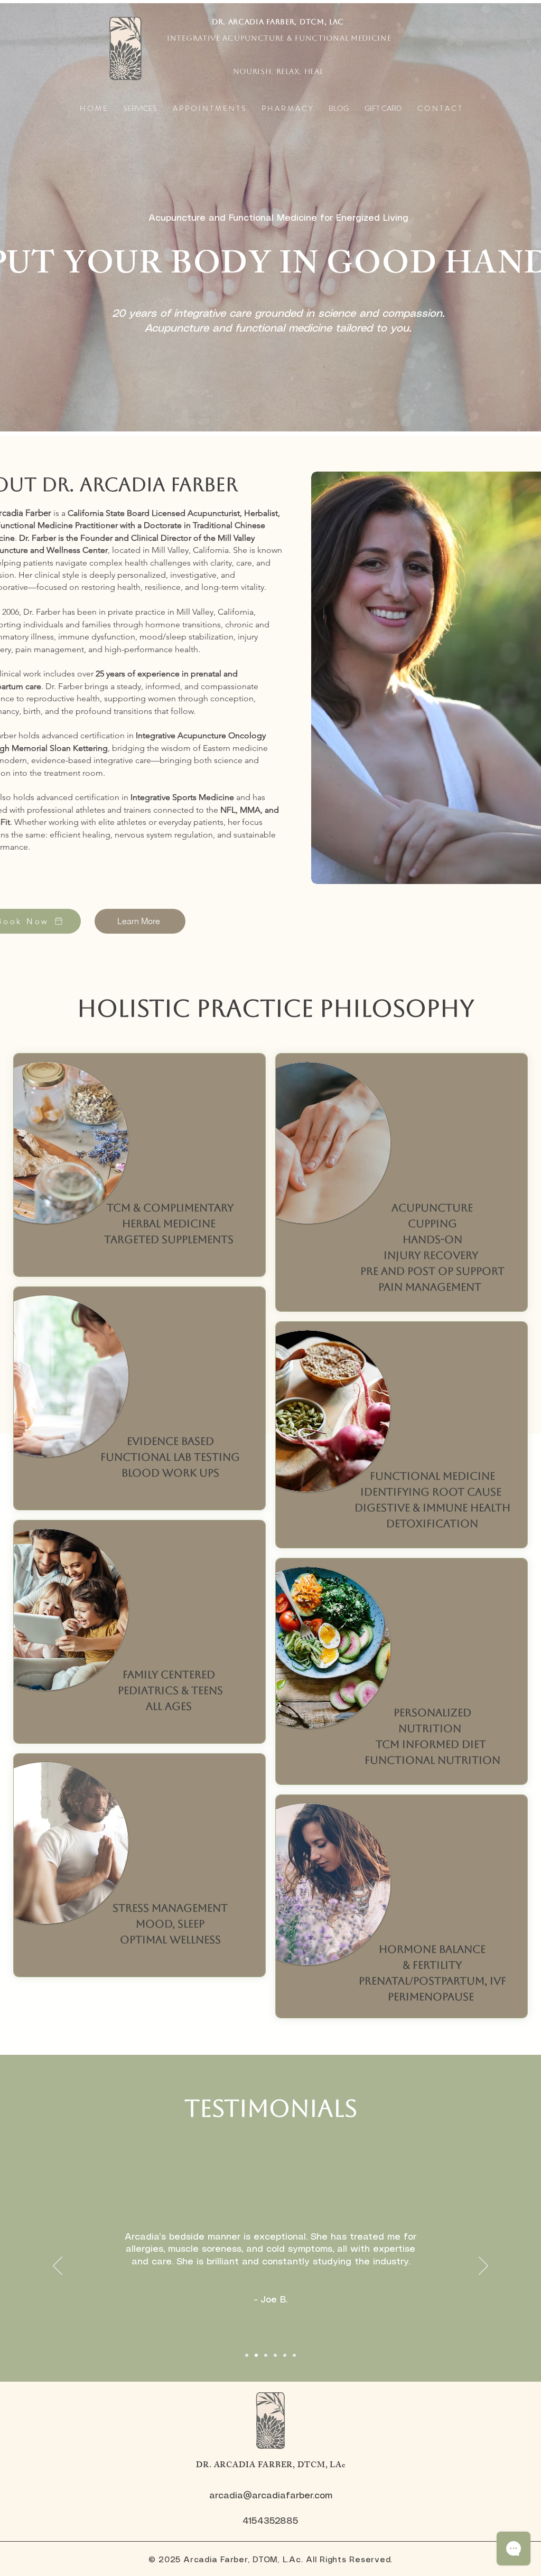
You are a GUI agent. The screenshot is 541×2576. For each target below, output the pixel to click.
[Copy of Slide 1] (256, 2355)
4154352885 (270, 2521)
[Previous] (58, 2267)
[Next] (483, 2267)
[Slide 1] (247, 2355)
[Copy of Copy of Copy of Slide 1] (275, 2355)
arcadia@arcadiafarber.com (271, 2496)
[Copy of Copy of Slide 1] (266, 2355)
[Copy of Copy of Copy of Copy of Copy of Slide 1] (294, 2355)
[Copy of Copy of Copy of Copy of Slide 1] (285, 2355)
